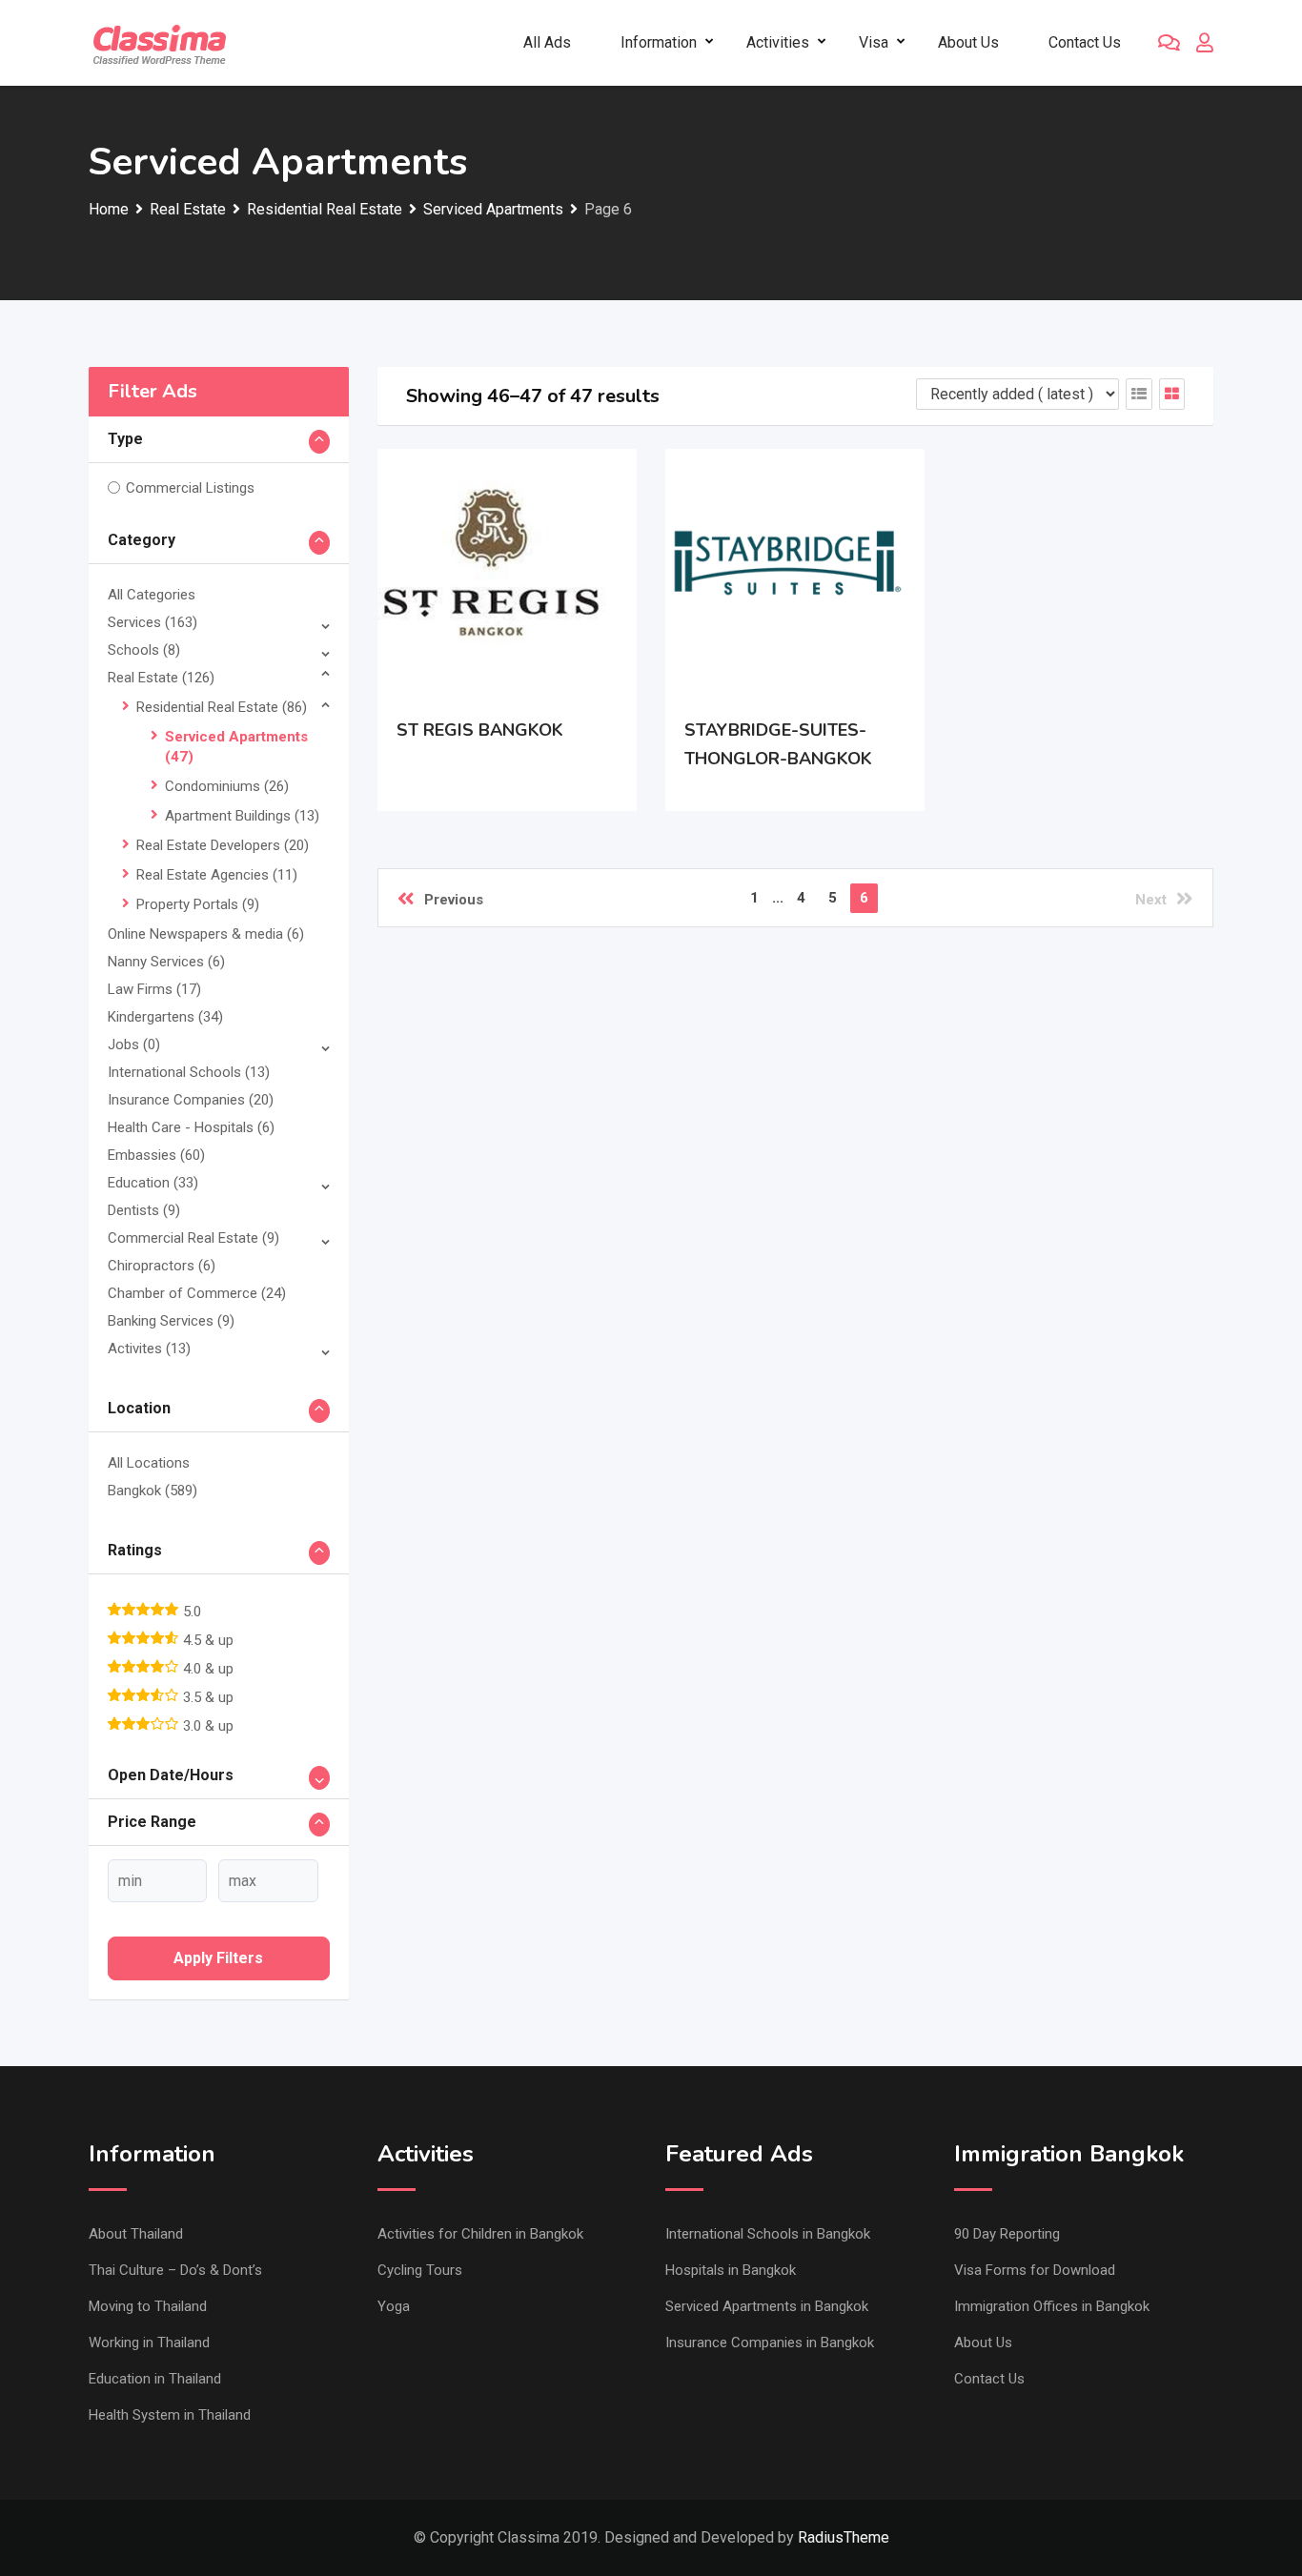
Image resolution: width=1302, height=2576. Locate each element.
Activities (778, 42)
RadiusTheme (844, 2537)
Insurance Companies (191, 1100)
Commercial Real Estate (193, 1238)
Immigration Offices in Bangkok (1052, 2306)
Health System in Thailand (170, 2415)
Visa (874, 42)
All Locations (149, 1463)
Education (153, 1183)
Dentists (144, 1210)
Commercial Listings (190, 488)
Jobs (134, 1045)
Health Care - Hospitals (191, 1127)
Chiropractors (162, 1266)
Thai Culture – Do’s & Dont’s (175, 2270)
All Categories (152, 595)
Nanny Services (166, 962)
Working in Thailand (149, 2343)
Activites (149, 1349)
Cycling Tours (420, 2270)
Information (659, 42)
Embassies (156, 1155)
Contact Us (1085, 42)
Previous (454, 900)
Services (153, 622)
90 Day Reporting (1007, 2234)
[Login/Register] (1205, 43)
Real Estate (161, 678)
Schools (144, 650)
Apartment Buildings (242, 816)
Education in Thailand (155, 2379)
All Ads (547, 42)
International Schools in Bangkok (768, 2234)
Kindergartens (165, 1017)
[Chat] (1169, 43)
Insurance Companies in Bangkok (770, 2343)
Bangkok (153, 1491)
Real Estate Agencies (217, 875)
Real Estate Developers (223, 845)
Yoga (394, 2306)
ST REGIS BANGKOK (480, 730)
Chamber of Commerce (197, 1293)
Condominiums (227, 786)
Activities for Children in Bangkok (480, 2234)
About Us (968, 42)
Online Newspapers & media (206, 934)
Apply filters (218, 1958)
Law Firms (154, 989)
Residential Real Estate (222, 707)
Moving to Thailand (148, 2306)
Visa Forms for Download (1035, 2270)
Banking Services (171, 1321)
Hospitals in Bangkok (731, 2270)
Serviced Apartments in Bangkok (767, 2306)
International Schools (189, 1072)
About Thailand (136, 2234)
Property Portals (198, 904)
